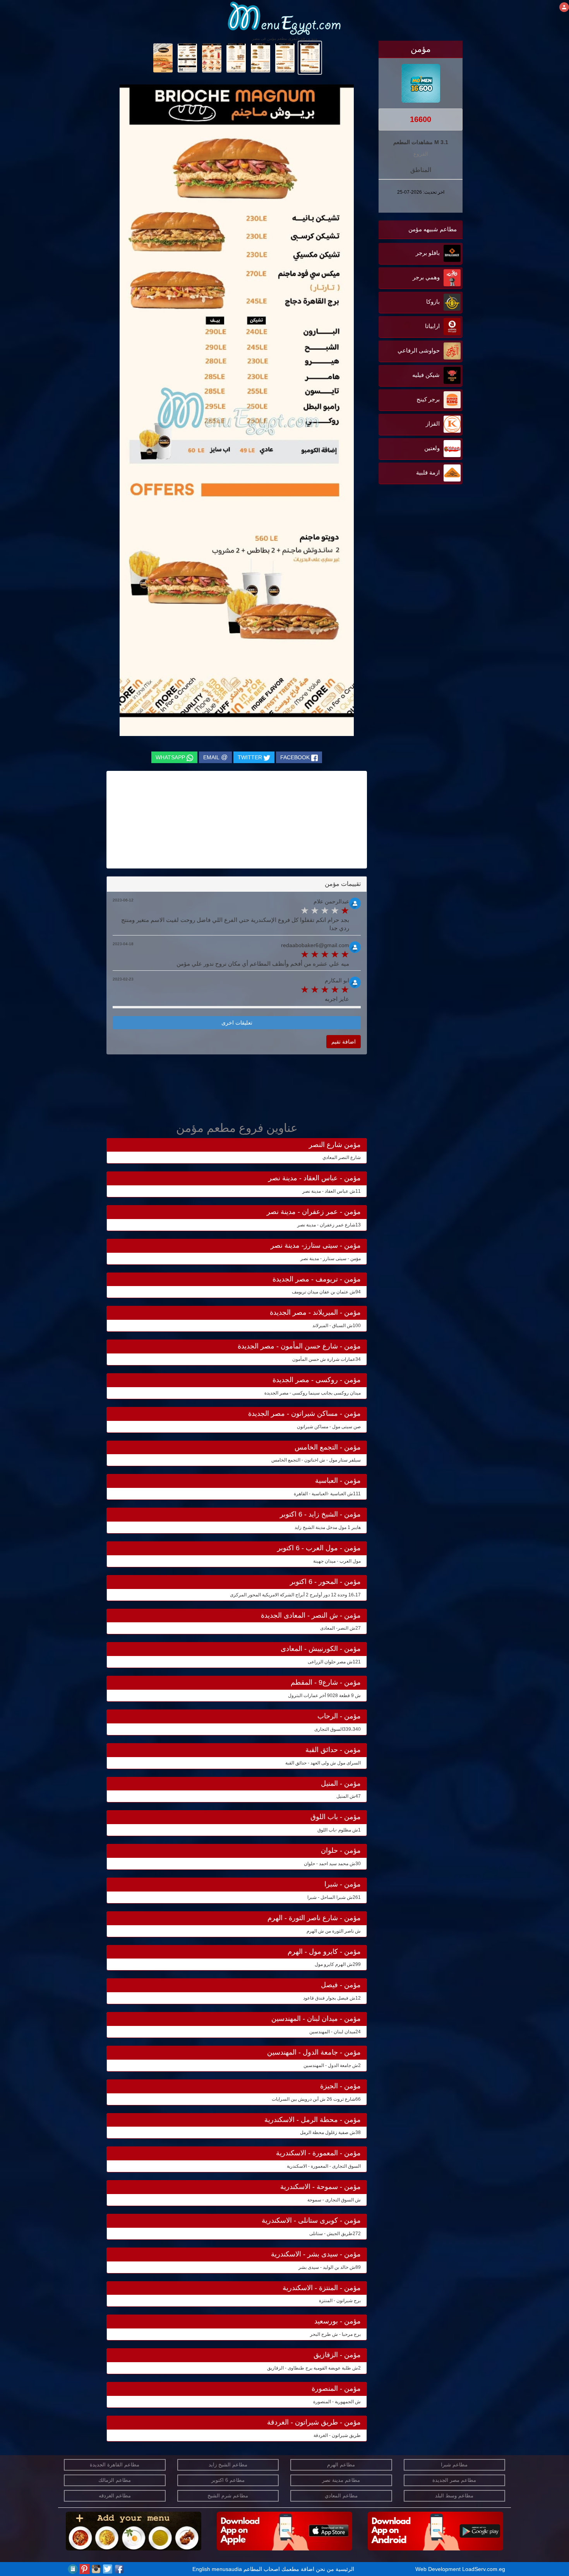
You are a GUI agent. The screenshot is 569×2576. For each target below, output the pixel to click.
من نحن (325, 2569)
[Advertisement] (414, 564)
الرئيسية (345, 2569)
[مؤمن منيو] (310, 57)
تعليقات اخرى (237, 1023)
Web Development (439, 2569)
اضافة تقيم (344, 1042)
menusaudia (227, 2569)
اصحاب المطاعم (262, 2569)
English (201, 2569)
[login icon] (564, 7)
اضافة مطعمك (298, 2569)
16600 (421, 119)
